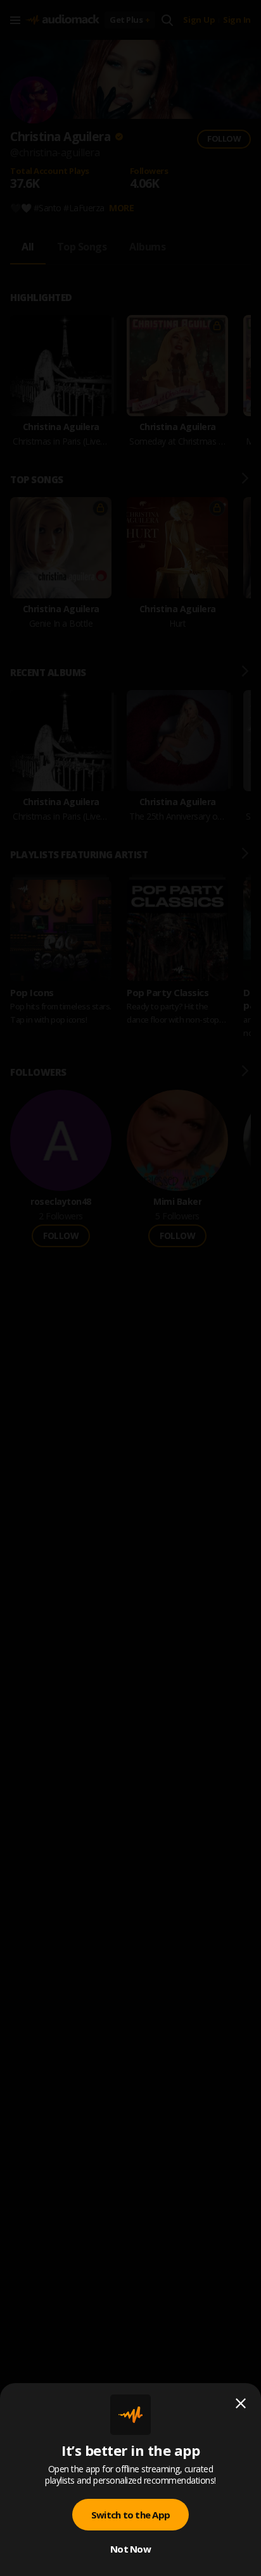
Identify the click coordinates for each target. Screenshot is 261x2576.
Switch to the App (130, 2515)
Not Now (130, 2549)
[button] (130, 1288)
